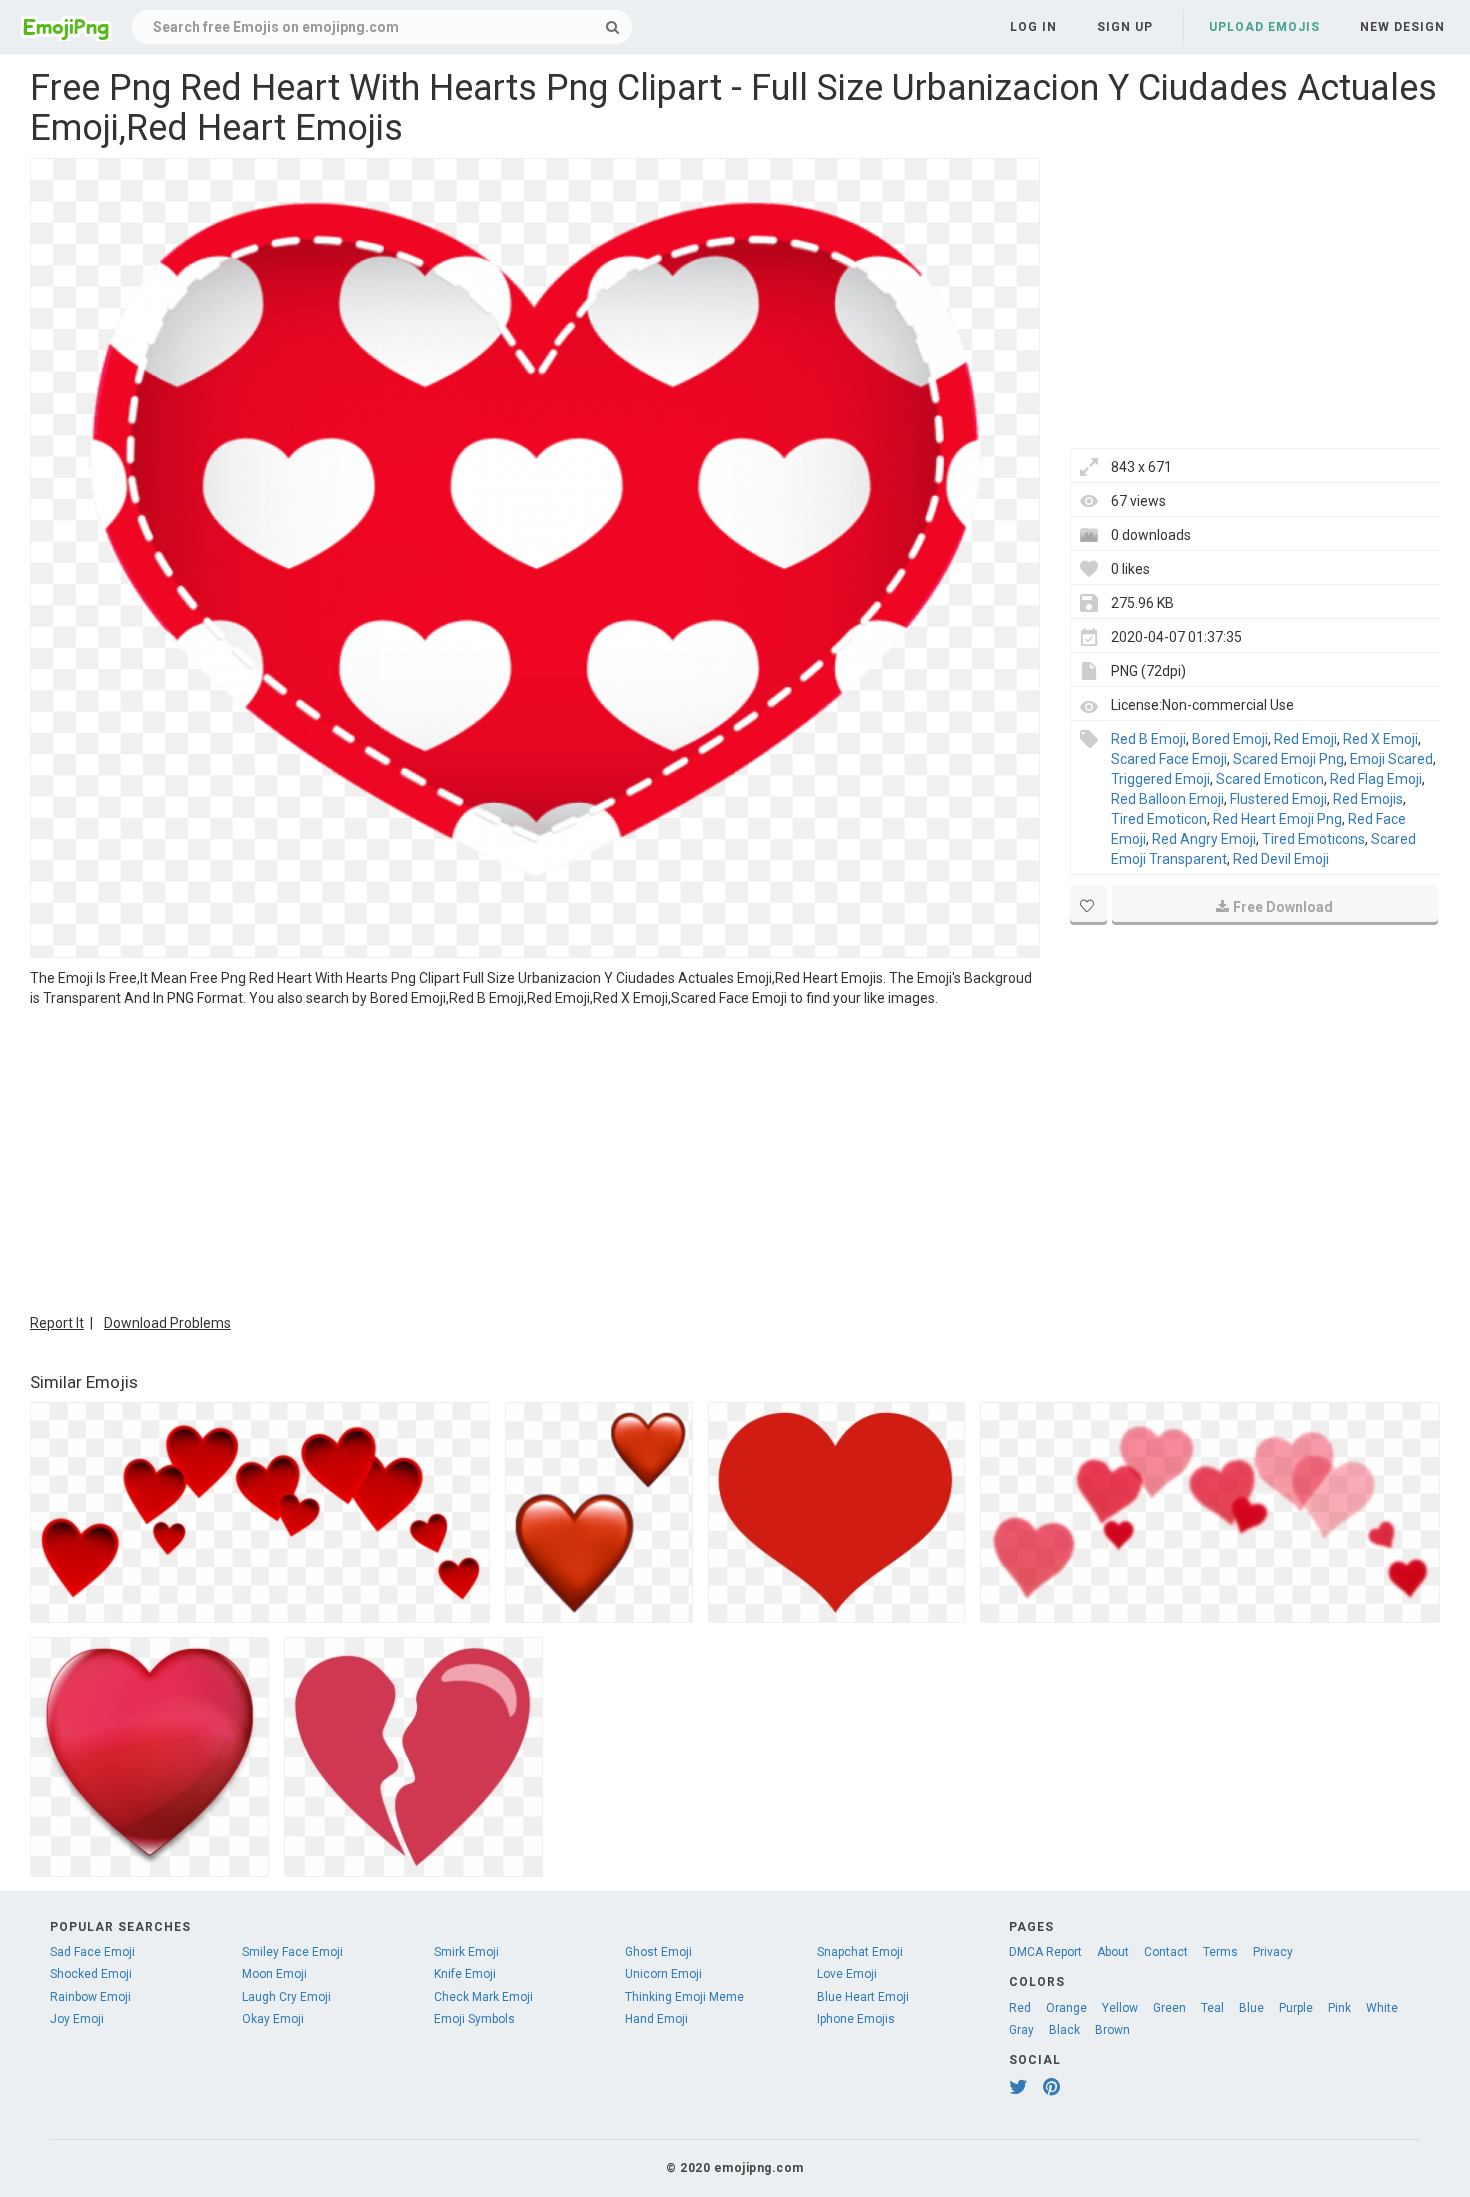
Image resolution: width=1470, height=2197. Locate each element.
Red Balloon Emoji (1167, 799)
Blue (1251, 2008)
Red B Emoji (1148, 739)
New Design (1402, 27)
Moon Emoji (274, 1974)
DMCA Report (1045, 1952)
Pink (1339, 2008)
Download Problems (167, 1323)
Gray (1021, 2030)
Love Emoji (847, 1974)
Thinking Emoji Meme (684, 1997)
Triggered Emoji (1160, 779)
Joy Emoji (77, 2019)
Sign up (1125, 27)
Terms (1220, 1952)
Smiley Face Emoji (292, 1952)
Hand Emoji (656, 2019)
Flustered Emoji (1278, 799)
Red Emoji (1305, 739)
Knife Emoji (465, 1974)
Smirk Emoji (466, 1952)
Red (1020, 2008)
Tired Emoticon (1159, 819)
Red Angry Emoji (1204, 839)
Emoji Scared (1391, 759)
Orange (1066, 2008)
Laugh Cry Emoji (286, 1997)
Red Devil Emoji (1281, 859)
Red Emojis (1368, 799)
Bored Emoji (1230, 739)
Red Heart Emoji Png (1277, 819)
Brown (1112, 2030)
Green (1169, 2008)
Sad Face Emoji (92, 1952)
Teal (1212, 2008)
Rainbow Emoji (90, 1997)
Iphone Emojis (856, 2019)
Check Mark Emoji (483, 1997)
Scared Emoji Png (1288, 759)
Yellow (1120, 2008)
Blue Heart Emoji (863, 1997)
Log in (1033, 27)
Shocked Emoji (91, 1974)
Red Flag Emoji (1376, 779)
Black (1064, 2030)
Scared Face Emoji (1169, 759)
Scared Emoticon (1270, 779)
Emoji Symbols (474, 2019)
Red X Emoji (1380, 739)
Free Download (1283, 907)
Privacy (1273, 1952)
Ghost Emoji (658, 1952)
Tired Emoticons (1313, 839)
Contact (1166, 1952)
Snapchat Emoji (860, 1952)
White (1382, 2008)
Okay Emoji (273, 2019)
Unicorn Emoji (663, 1974)
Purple (1296, 2008)
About (1113, 1952)
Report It (57, 1323)
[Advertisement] (535, 1158)
